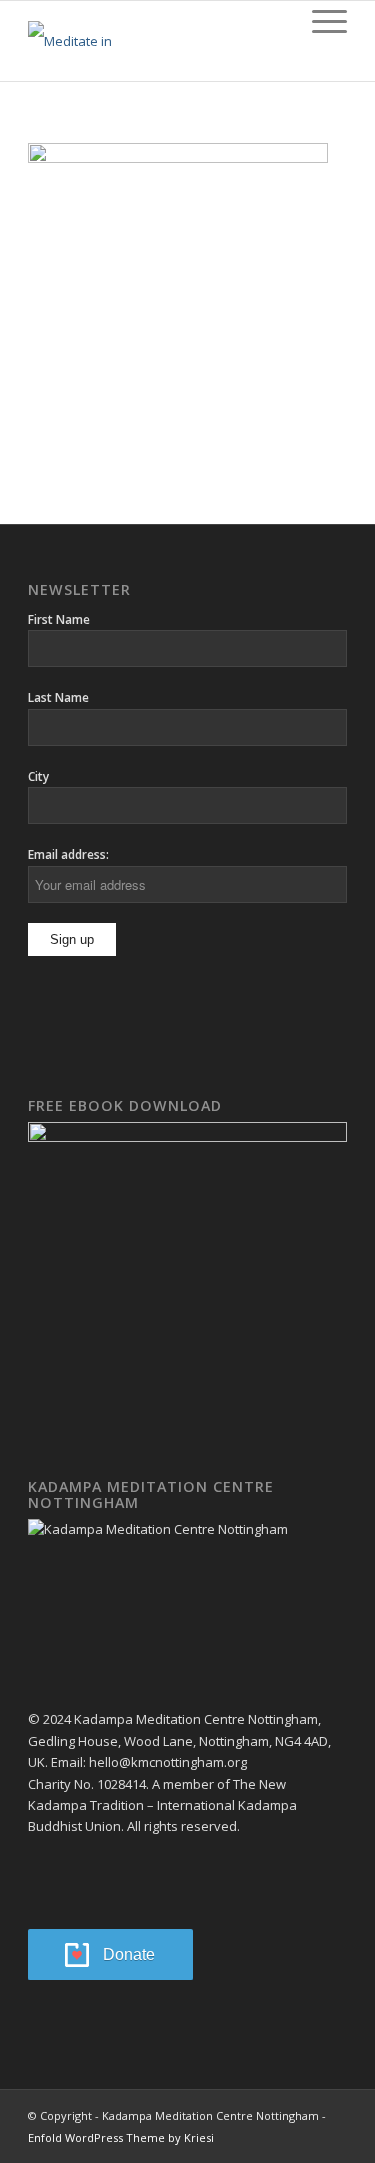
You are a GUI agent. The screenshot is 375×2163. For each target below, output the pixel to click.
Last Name (58, 697)
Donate (129, 1954)
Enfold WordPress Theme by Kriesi (121, 2137)
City (38, 776)
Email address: (68, 854)
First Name (59, 619)
